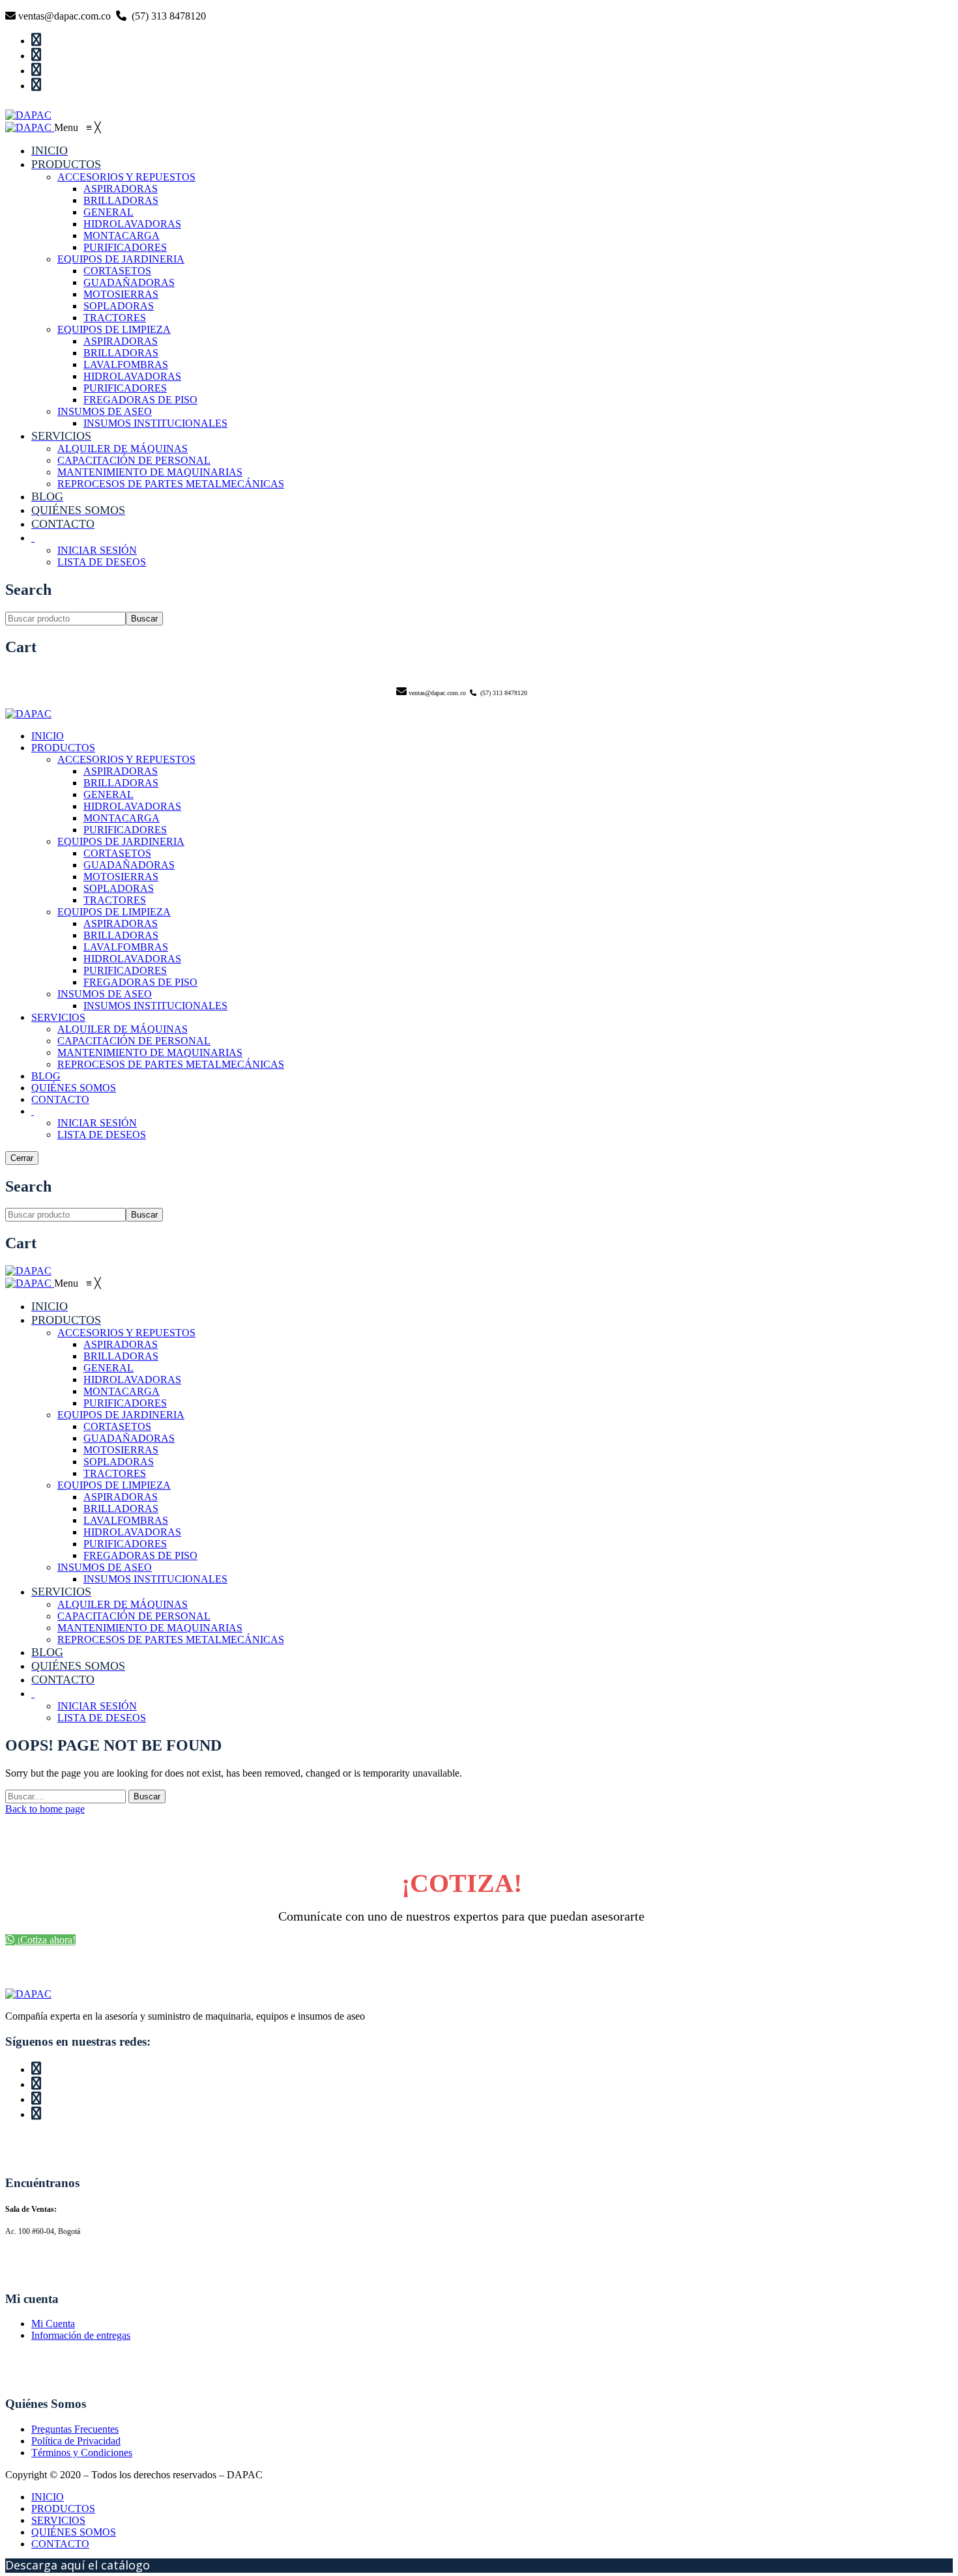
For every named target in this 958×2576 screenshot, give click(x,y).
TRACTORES (115, 900)
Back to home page (45, 1809)
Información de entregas (81, 2335)
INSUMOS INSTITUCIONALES (155, 1006)
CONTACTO (60, 1099)
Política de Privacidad (76, 2441)
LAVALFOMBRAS (126, 947)
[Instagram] (474, 55)
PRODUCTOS (63, 748)
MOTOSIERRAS (121, 877)
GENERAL (109, 794)
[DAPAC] (28, 115)
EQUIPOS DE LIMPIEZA (114, 912)
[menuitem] (50, 151)
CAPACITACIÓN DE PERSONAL (134, 1041)
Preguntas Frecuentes (75, 2429)
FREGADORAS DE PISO (140, 982)
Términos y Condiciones (82, 2453)
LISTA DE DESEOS (102, 1135)
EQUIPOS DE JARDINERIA (121, 841)
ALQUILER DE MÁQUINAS (123, 1029)
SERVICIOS (58, 1017)
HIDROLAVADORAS (132, 806)
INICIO (48, 736)
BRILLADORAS (121, 783)
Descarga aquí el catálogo (78, 2565)
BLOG (46, 1076)
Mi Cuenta (53, 2324)
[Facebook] (474, 40)
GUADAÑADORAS (129, 865)
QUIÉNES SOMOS (74, 1088)
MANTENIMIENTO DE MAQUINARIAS (150, 1052)
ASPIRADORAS (121, 771)
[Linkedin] (474, 70)
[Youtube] (474, 85)
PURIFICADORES (125, 830)
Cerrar (22, 1158)
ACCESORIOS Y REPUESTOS (126, 759)
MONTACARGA (122, 818)
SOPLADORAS (119, 888)
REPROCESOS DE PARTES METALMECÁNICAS (171, 1064)
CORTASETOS (117, 853)
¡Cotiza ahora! (45, 1940)
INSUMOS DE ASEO (105, 994)
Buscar (144, 619)
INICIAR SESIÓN (97, 1123)
